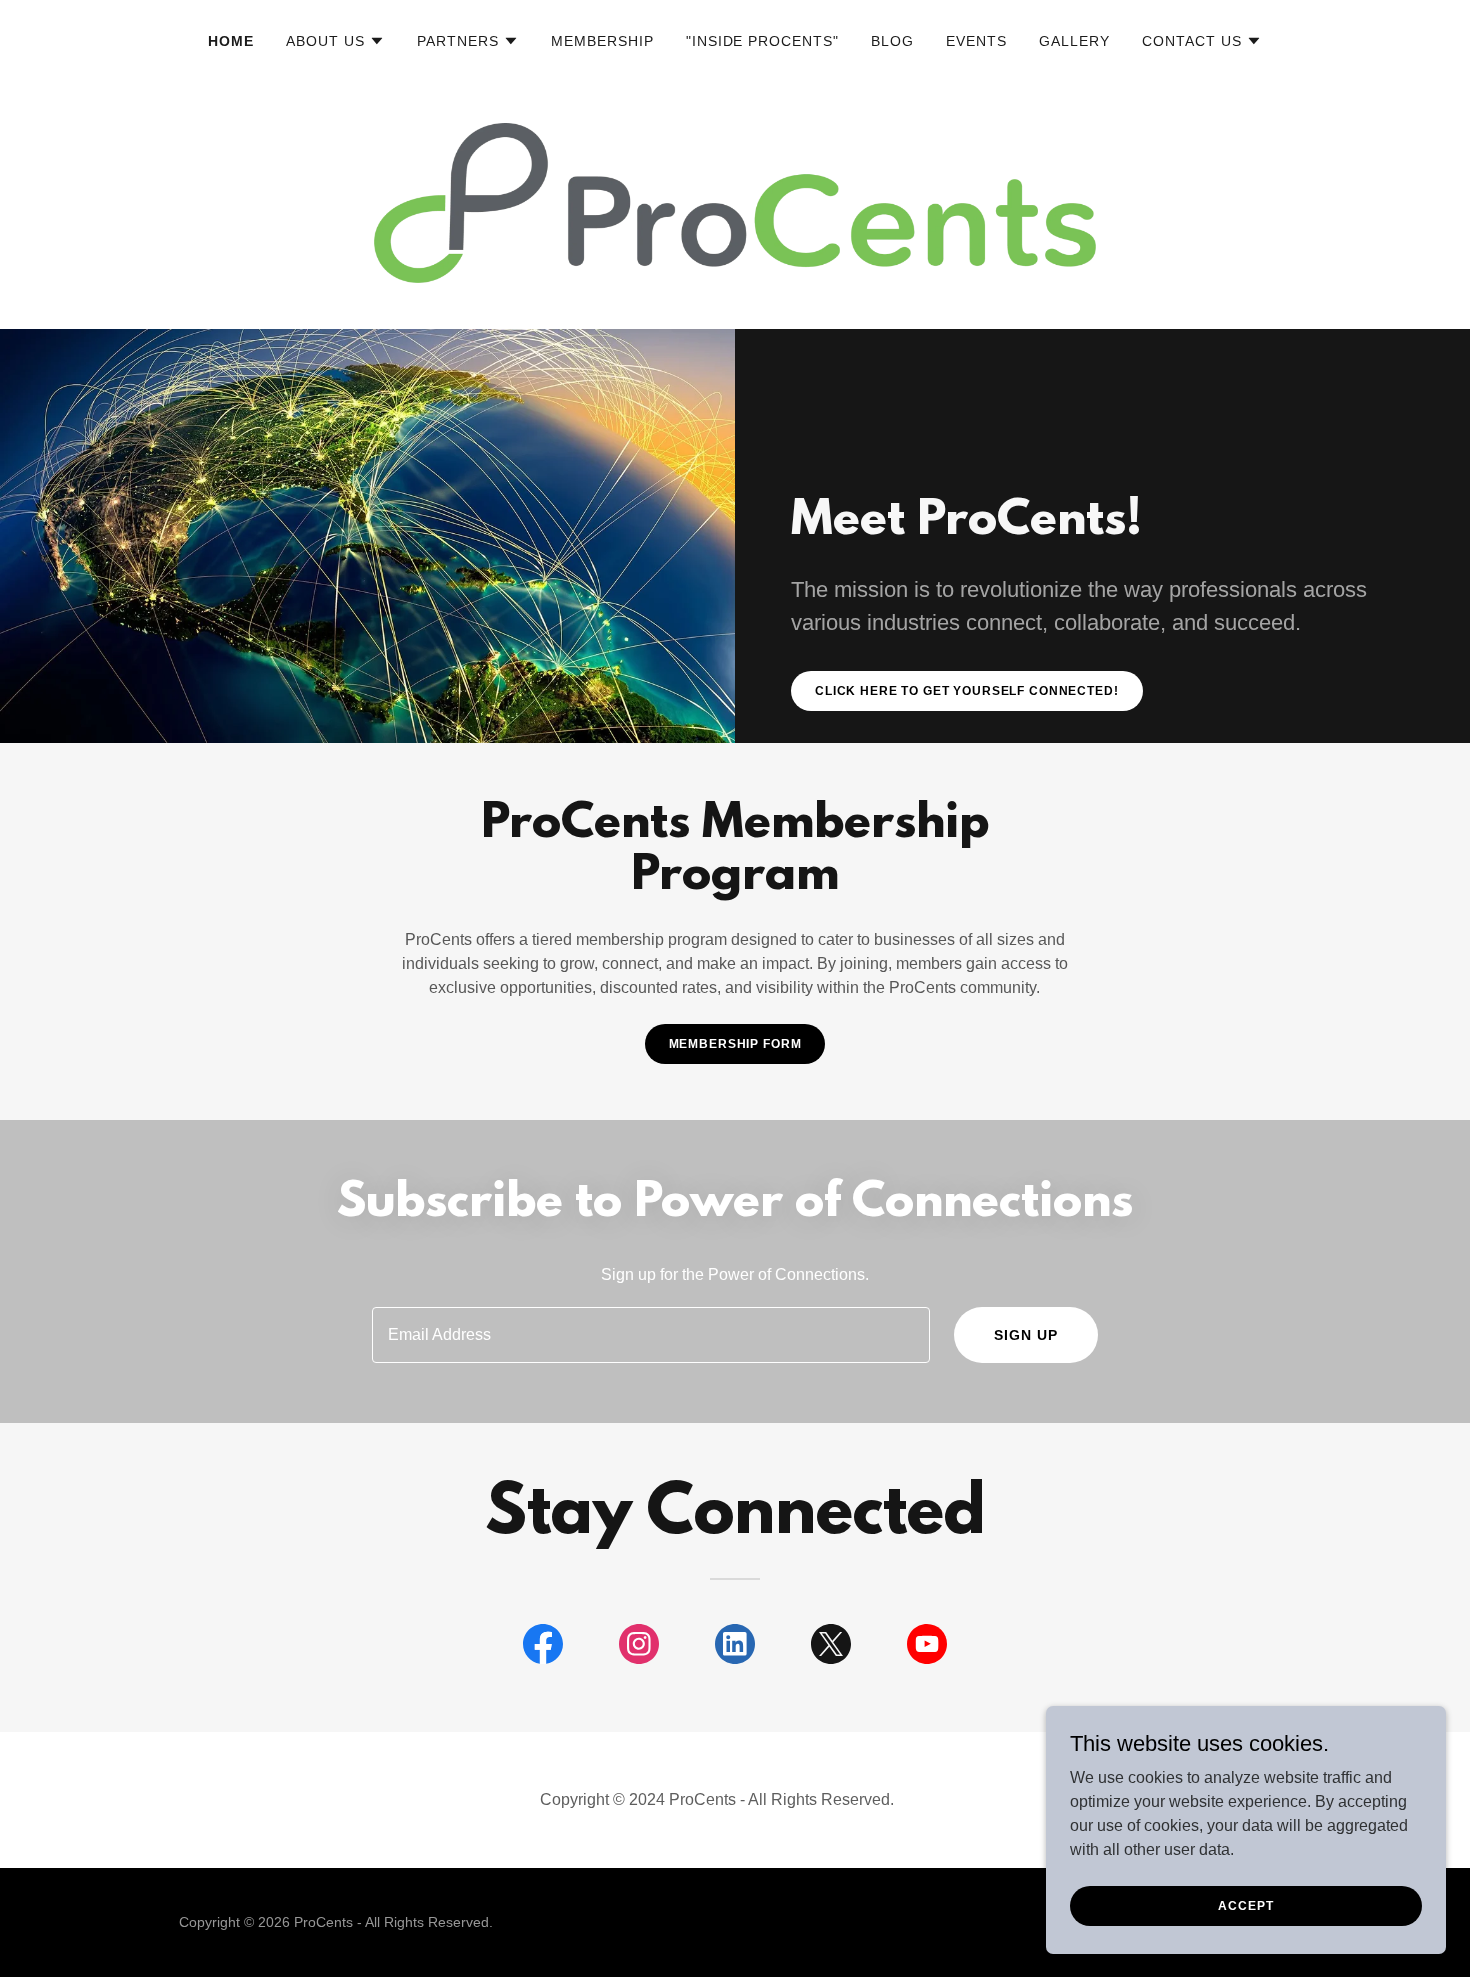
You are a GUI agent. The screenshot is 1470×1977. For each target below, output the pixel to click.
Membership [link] (602, 41)
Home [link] (231, 41)
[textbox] (650, 1335)
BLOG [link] (892, 41)
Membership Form (735, 1044)
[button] (335, 41)
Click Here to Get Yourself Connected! (967, 691)
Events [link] (976, 41)
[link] (543, 1648)
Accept (1245, 1905)
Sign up (1026, 1335)
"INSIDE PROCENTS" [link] (763, 41)
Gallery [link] (1074, 41)
